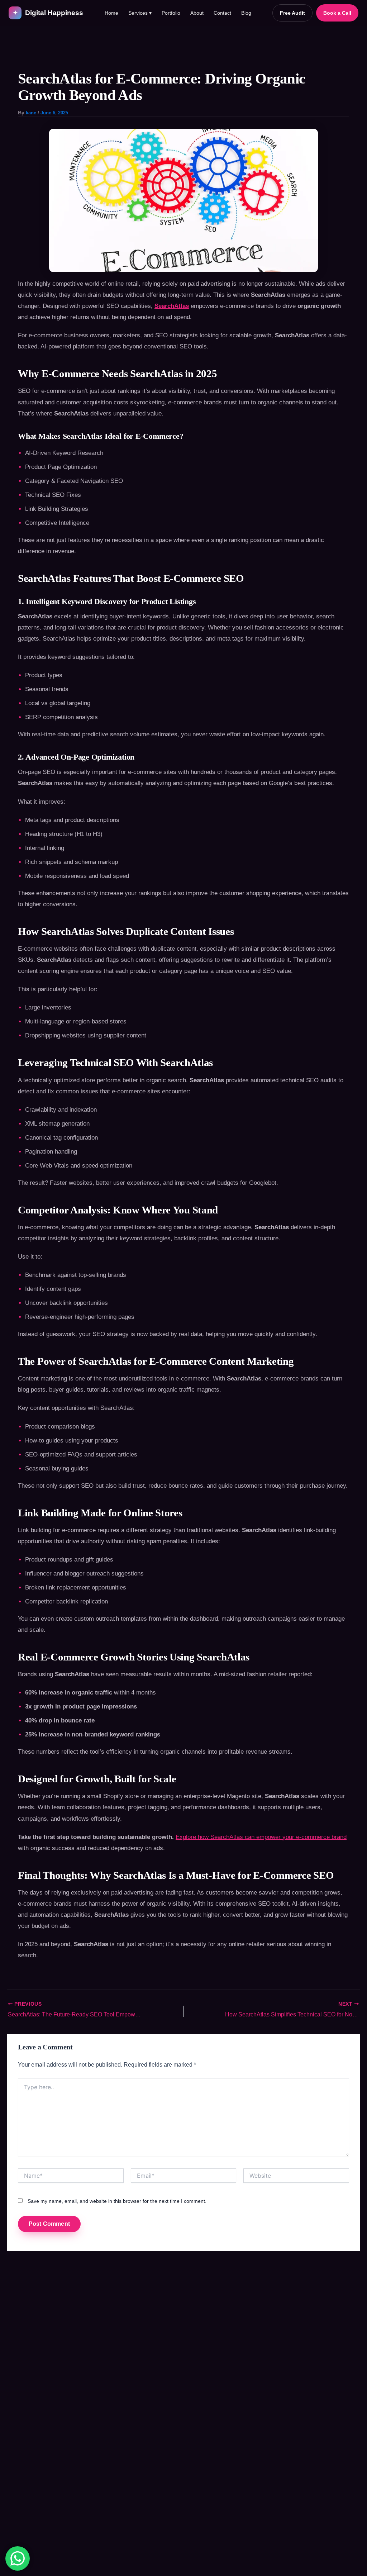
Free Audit (292, 13)
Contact (222, 13)
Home (111, 13)
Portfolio (171, 13)
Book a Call (337, 13)
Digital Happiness (48, 13)
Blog (246, 13)
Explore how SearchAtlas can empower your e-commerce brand (261, 1837)
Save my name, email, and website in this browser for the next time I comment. (117, 2201)
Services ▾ (140, 13)
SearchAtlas (172, 306)
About (197, 13)
